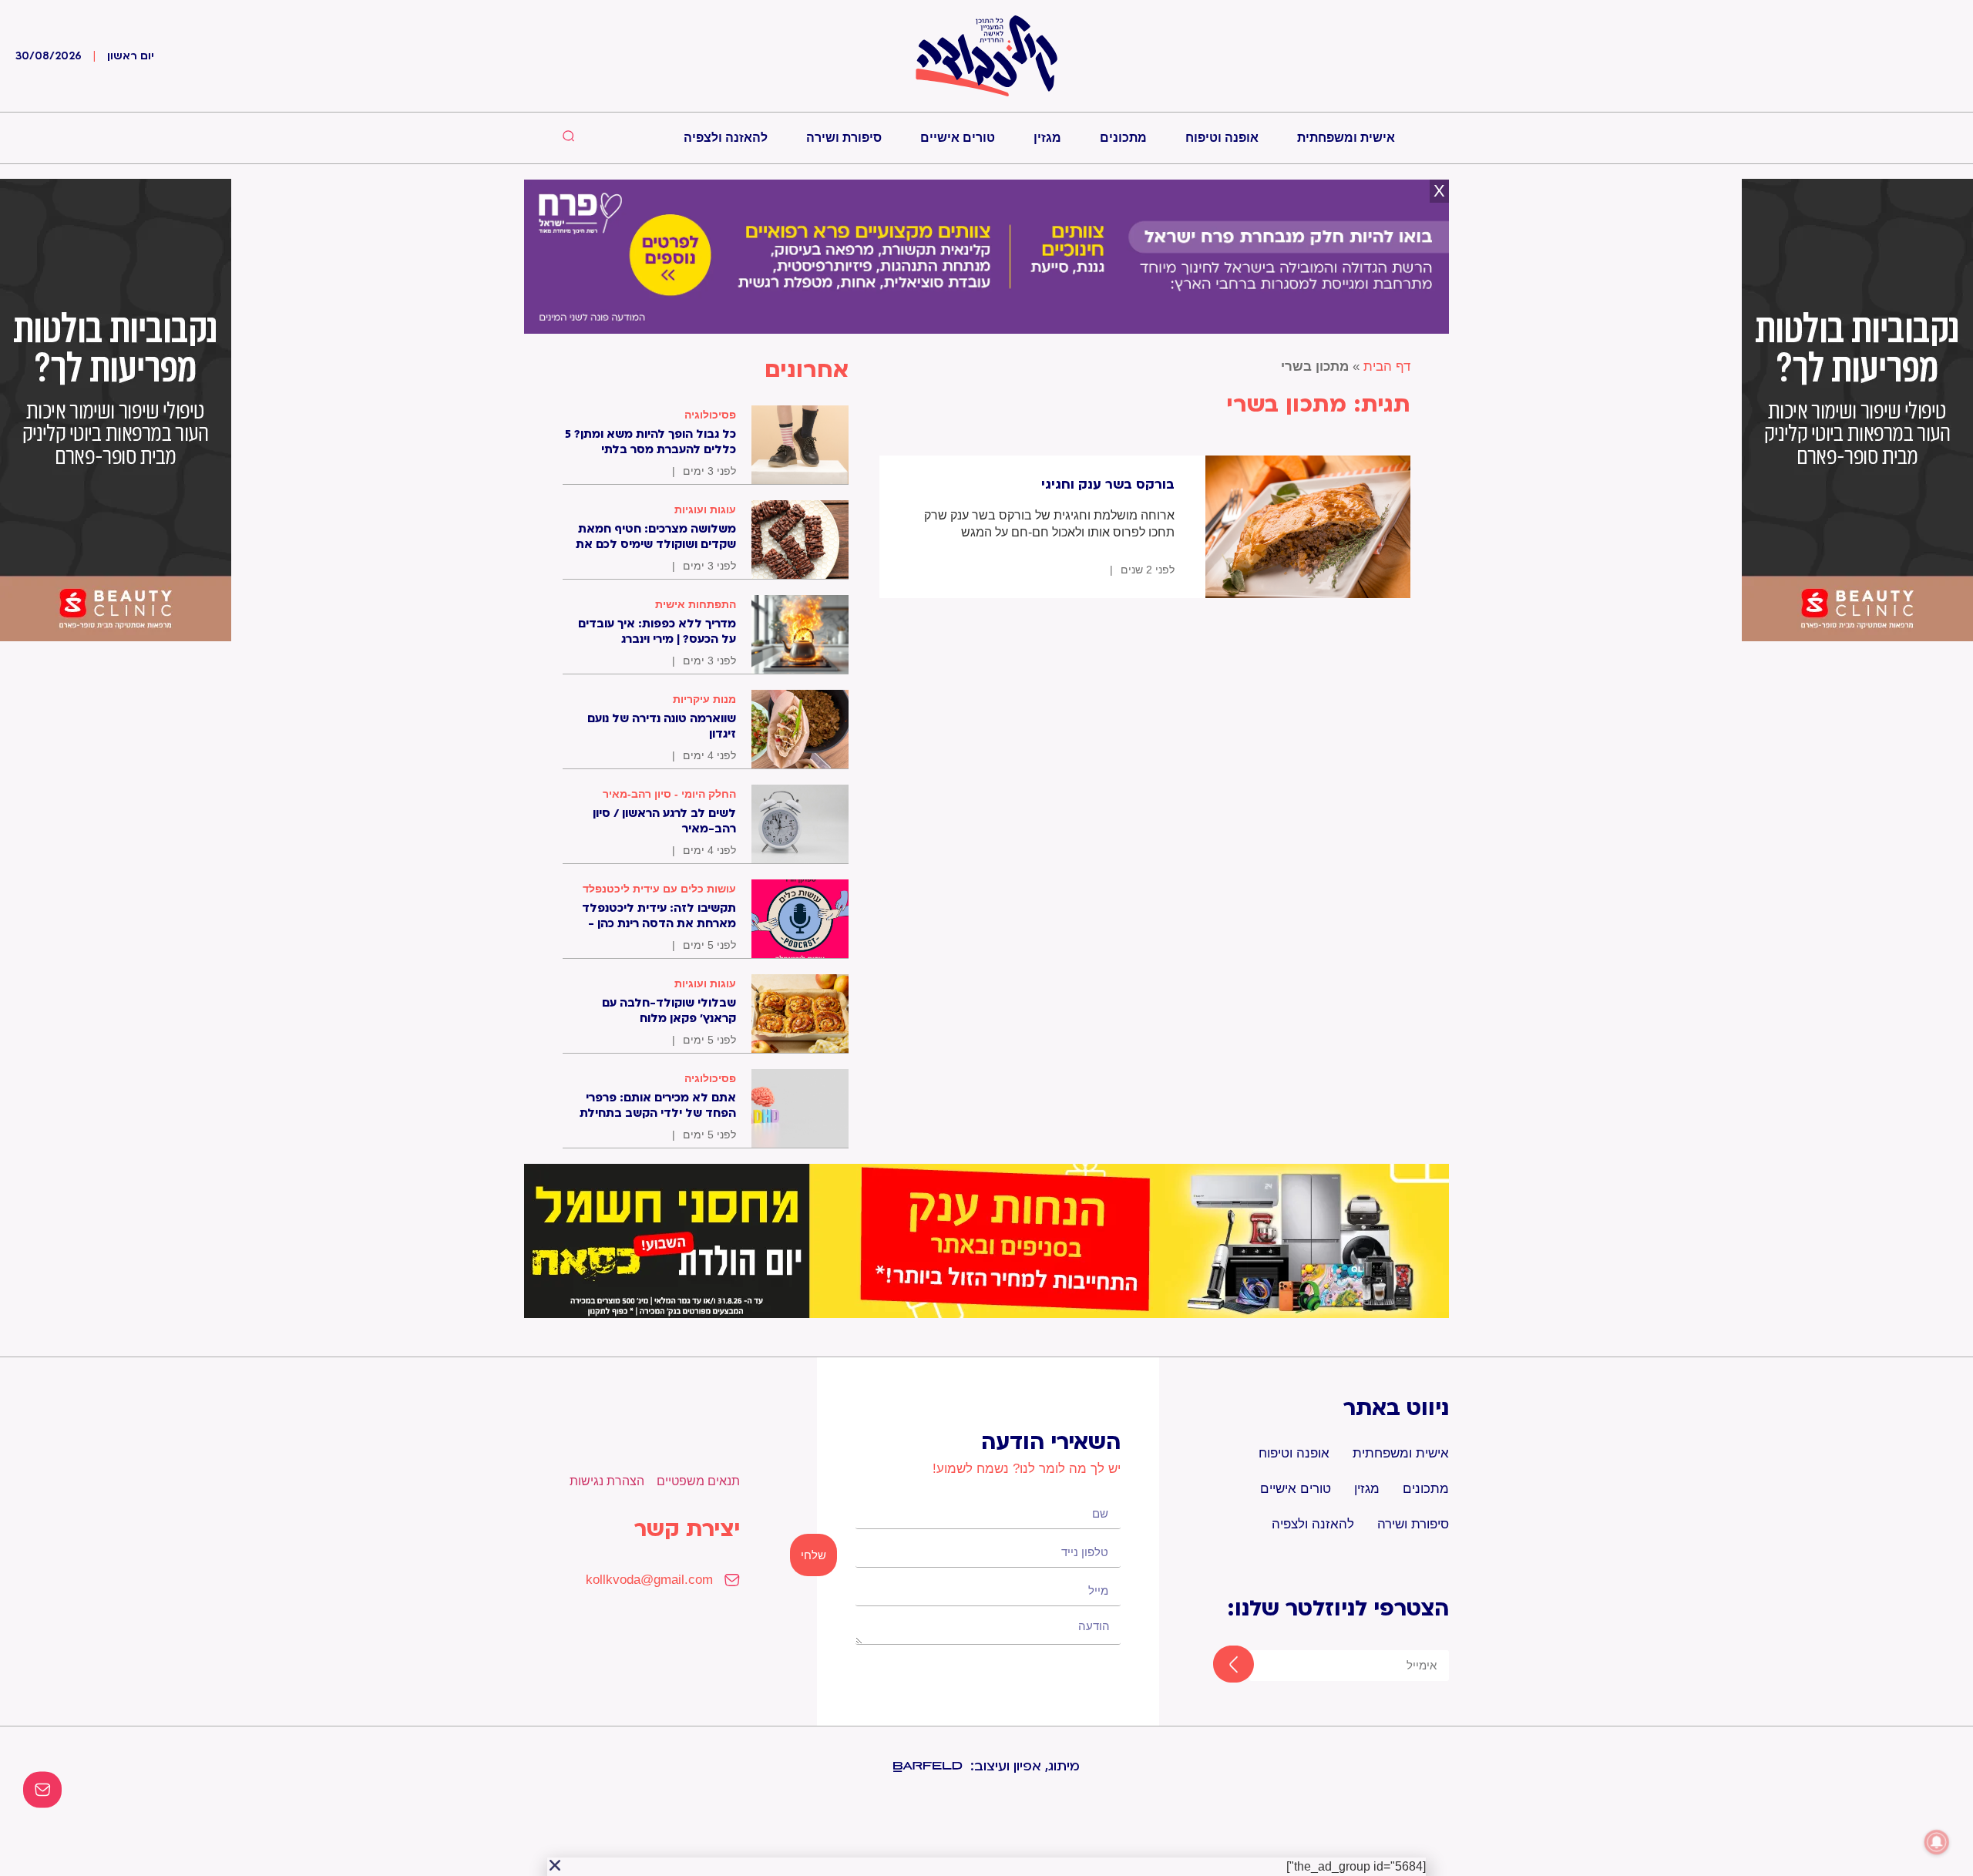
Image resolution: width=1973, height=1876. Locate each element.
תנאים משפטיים (698, 1481)
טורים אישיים (958, 138)
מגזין (1047, 138)
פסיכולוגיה (710, 415)
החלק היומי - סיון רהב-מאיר (669, 794)
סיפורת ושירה (844, 138)
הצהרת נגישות (607, 1481)
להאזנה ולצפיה (726, 138)
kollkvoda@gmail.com (649, 1580)
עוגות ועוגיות (705, 509)
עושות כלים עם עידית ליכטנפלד (659, 889)
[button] (555, 1865)
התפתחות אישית (696, 604)
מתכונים (1123, 138)
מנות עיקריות (704, 699)
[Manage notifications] (1937, 1842)
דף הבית (1387, 366)
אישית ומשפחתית (1346, 138)
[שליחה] (1220, 1666)
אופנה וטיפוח (1222, 138)
